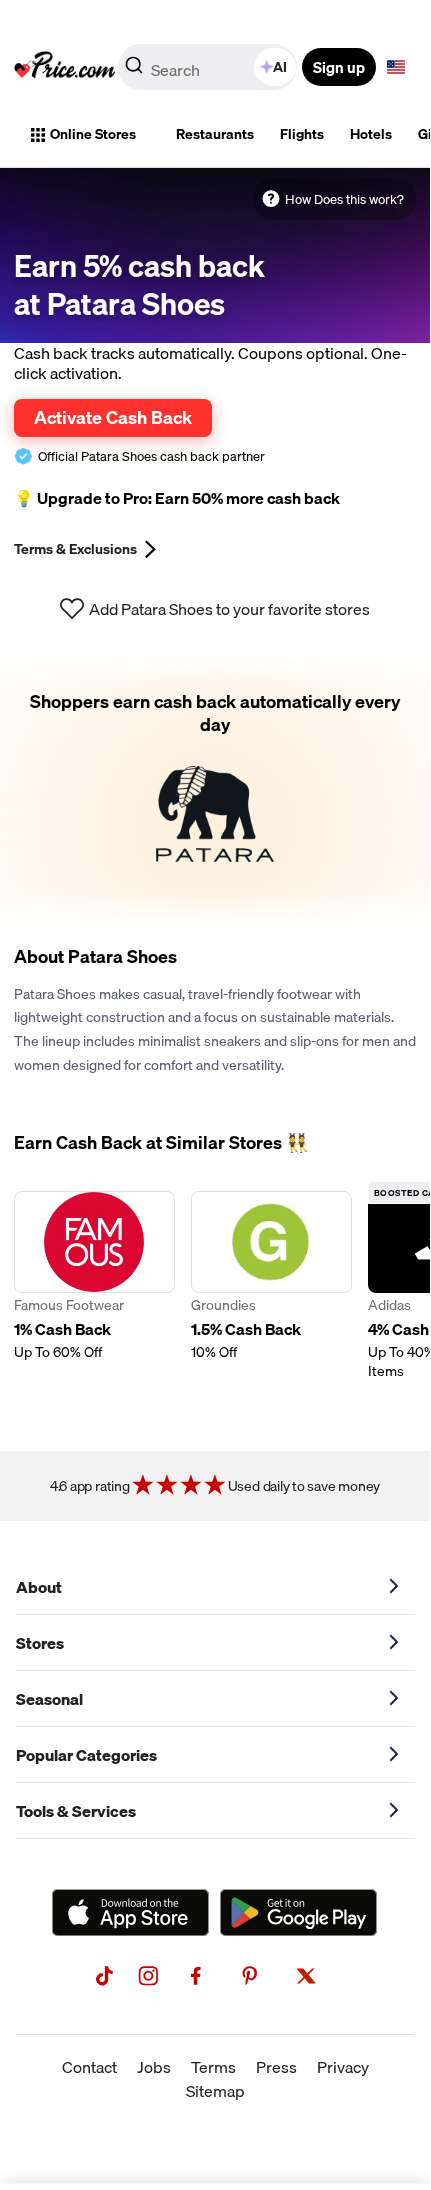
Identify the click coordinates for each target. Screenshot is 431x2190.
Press (276, 2067)
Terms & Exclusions (75, 549)
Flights (302, 134)
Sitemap (215, 2091)
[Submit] (134, 71)
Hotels (371, 134)
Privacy (343, 2067)
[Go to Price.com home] (65, 67)
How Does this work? (344, 199)
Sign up (339, 67)
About (39, 1587)
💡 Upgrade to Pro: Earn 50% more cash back (177, 498)
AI (280, 67)
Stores (40, 1643)
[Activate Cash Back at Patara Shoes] (215, 788)
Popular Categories (86, 1755)
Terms (213, 2067)
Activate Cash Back (113, 417)
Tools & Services (76, 1811)
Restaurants (215, 134)
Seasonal (49, 1699)
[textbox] (396, 67)
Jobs (154, 2067)
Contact (89, 2067)
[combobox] (209, 67)
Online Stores (93, 134)
